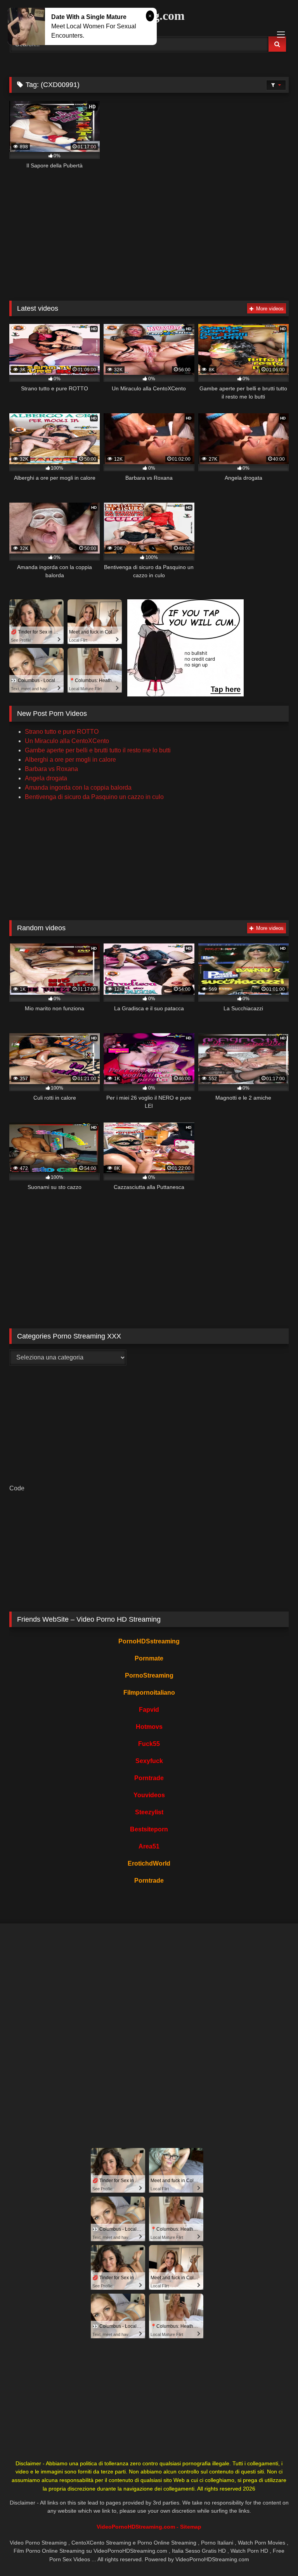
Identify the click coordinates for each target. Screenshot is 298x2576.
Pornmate (149, 1658)
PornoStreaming (149, 1675)
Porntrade (149, 1778)
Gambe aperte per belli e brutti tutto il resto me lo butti (98, 750)
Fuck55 (149, 1744)
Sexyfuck (149, 1761)
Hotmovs (149, 1727)
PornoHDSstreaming (149, 1641)
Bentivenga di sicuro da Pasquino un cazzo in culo (94, 797)
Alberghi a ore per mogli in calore (70, 760)
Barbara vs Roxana (51, 769)
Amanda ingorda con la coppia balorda (78, 788)
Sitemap (191, 2527)
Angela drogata (46, 778)
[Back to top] (274, 2553)
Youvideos (149, 1795)
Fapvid (149, 1710)
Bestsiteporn (149, 1829)
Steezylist (149, 1812)
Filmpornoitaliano (149, 1693)
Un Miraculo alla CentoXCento (67, 741)
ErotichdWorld (149, 1863)
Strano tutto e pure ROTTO (62, 732)
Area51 (149, 1846)
